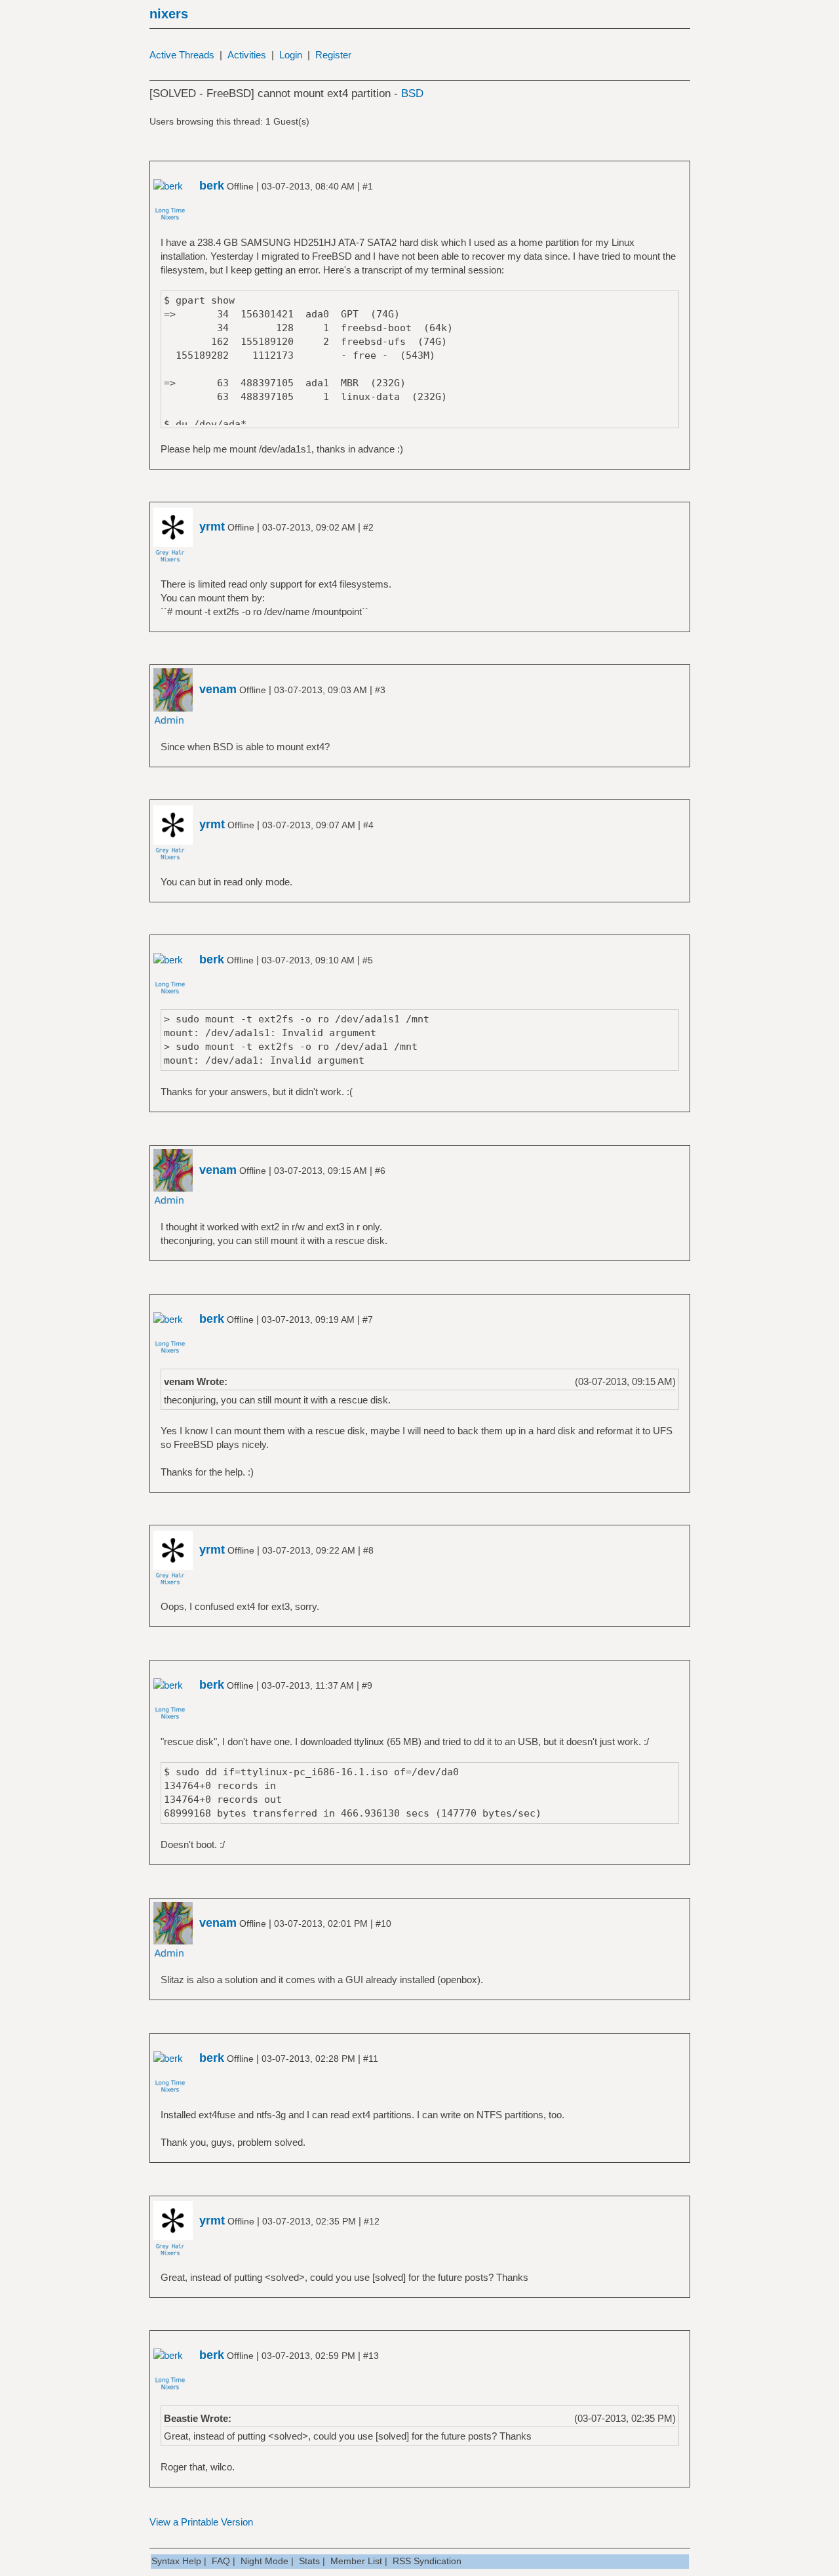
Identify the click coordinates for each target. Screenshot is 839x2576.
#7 (368, 1319)
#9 (367, 1685)
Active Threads (182, 55)
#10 (383, 1923)
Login (291, 55)
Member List (356, 2561)
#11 (371, 2059)
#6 (380, 1171)
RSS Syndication (427, 2561)
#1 (368, 186)
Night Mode (264, 2561)
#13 (371, 2356)
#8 (368, 1550)
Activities (247, 55)
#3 (380, 690)
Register (333, 55)
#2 (368, 527)
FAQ (221, 2561)
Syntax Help (176, 2561)
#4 (368, 825)
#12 (372, 2221)
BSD (412, 93)
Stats (309, 2561)
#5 (368, 960)
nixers (169, 14)
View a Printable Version (201, 2522)
